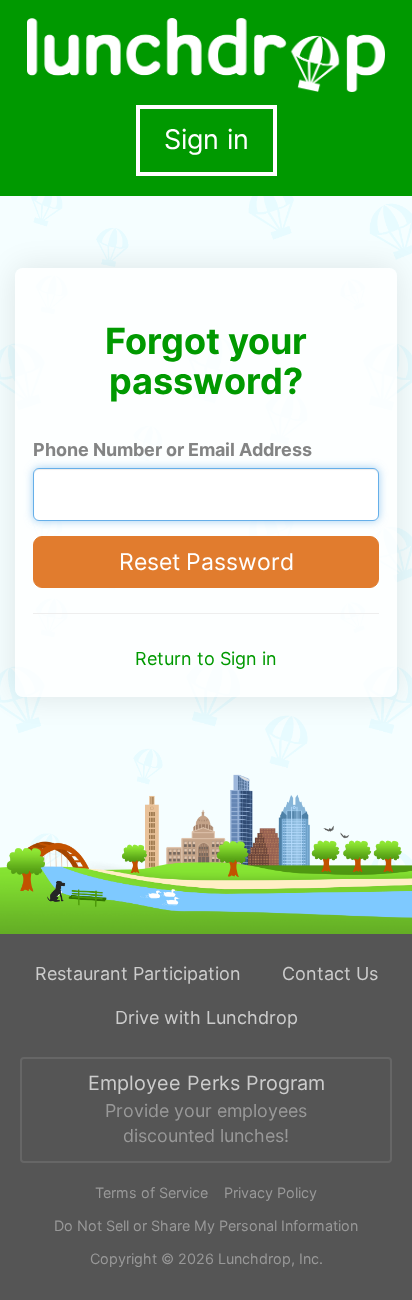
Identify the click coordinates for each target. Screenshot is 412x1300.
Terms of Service (151, 1192)
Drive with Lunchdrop (206, 1017)
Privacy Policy (270, 1192)
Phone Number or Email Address (172, 449)
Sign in (206, 139)
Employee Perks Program (206, 1108)
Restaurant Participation (138, 973)
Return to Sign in (206, 658)
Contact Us (330, 973)
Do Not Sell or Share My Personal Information (206, 1225)
